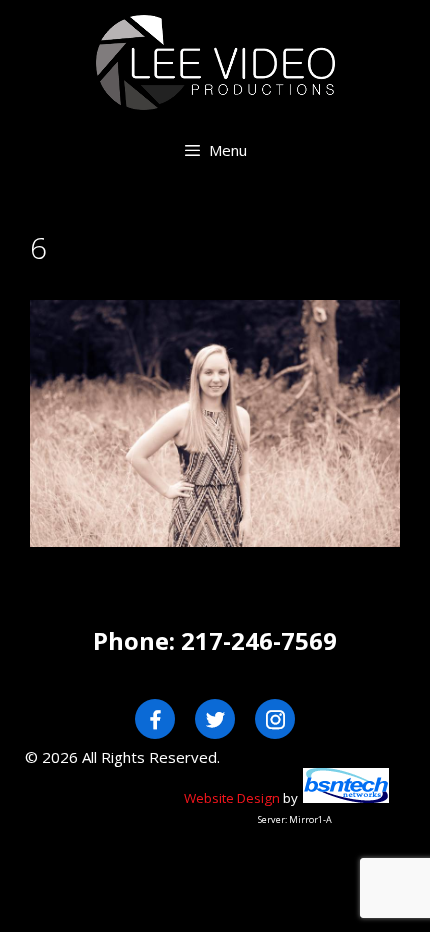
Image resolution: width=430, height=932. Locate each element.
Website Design (232, 798)
